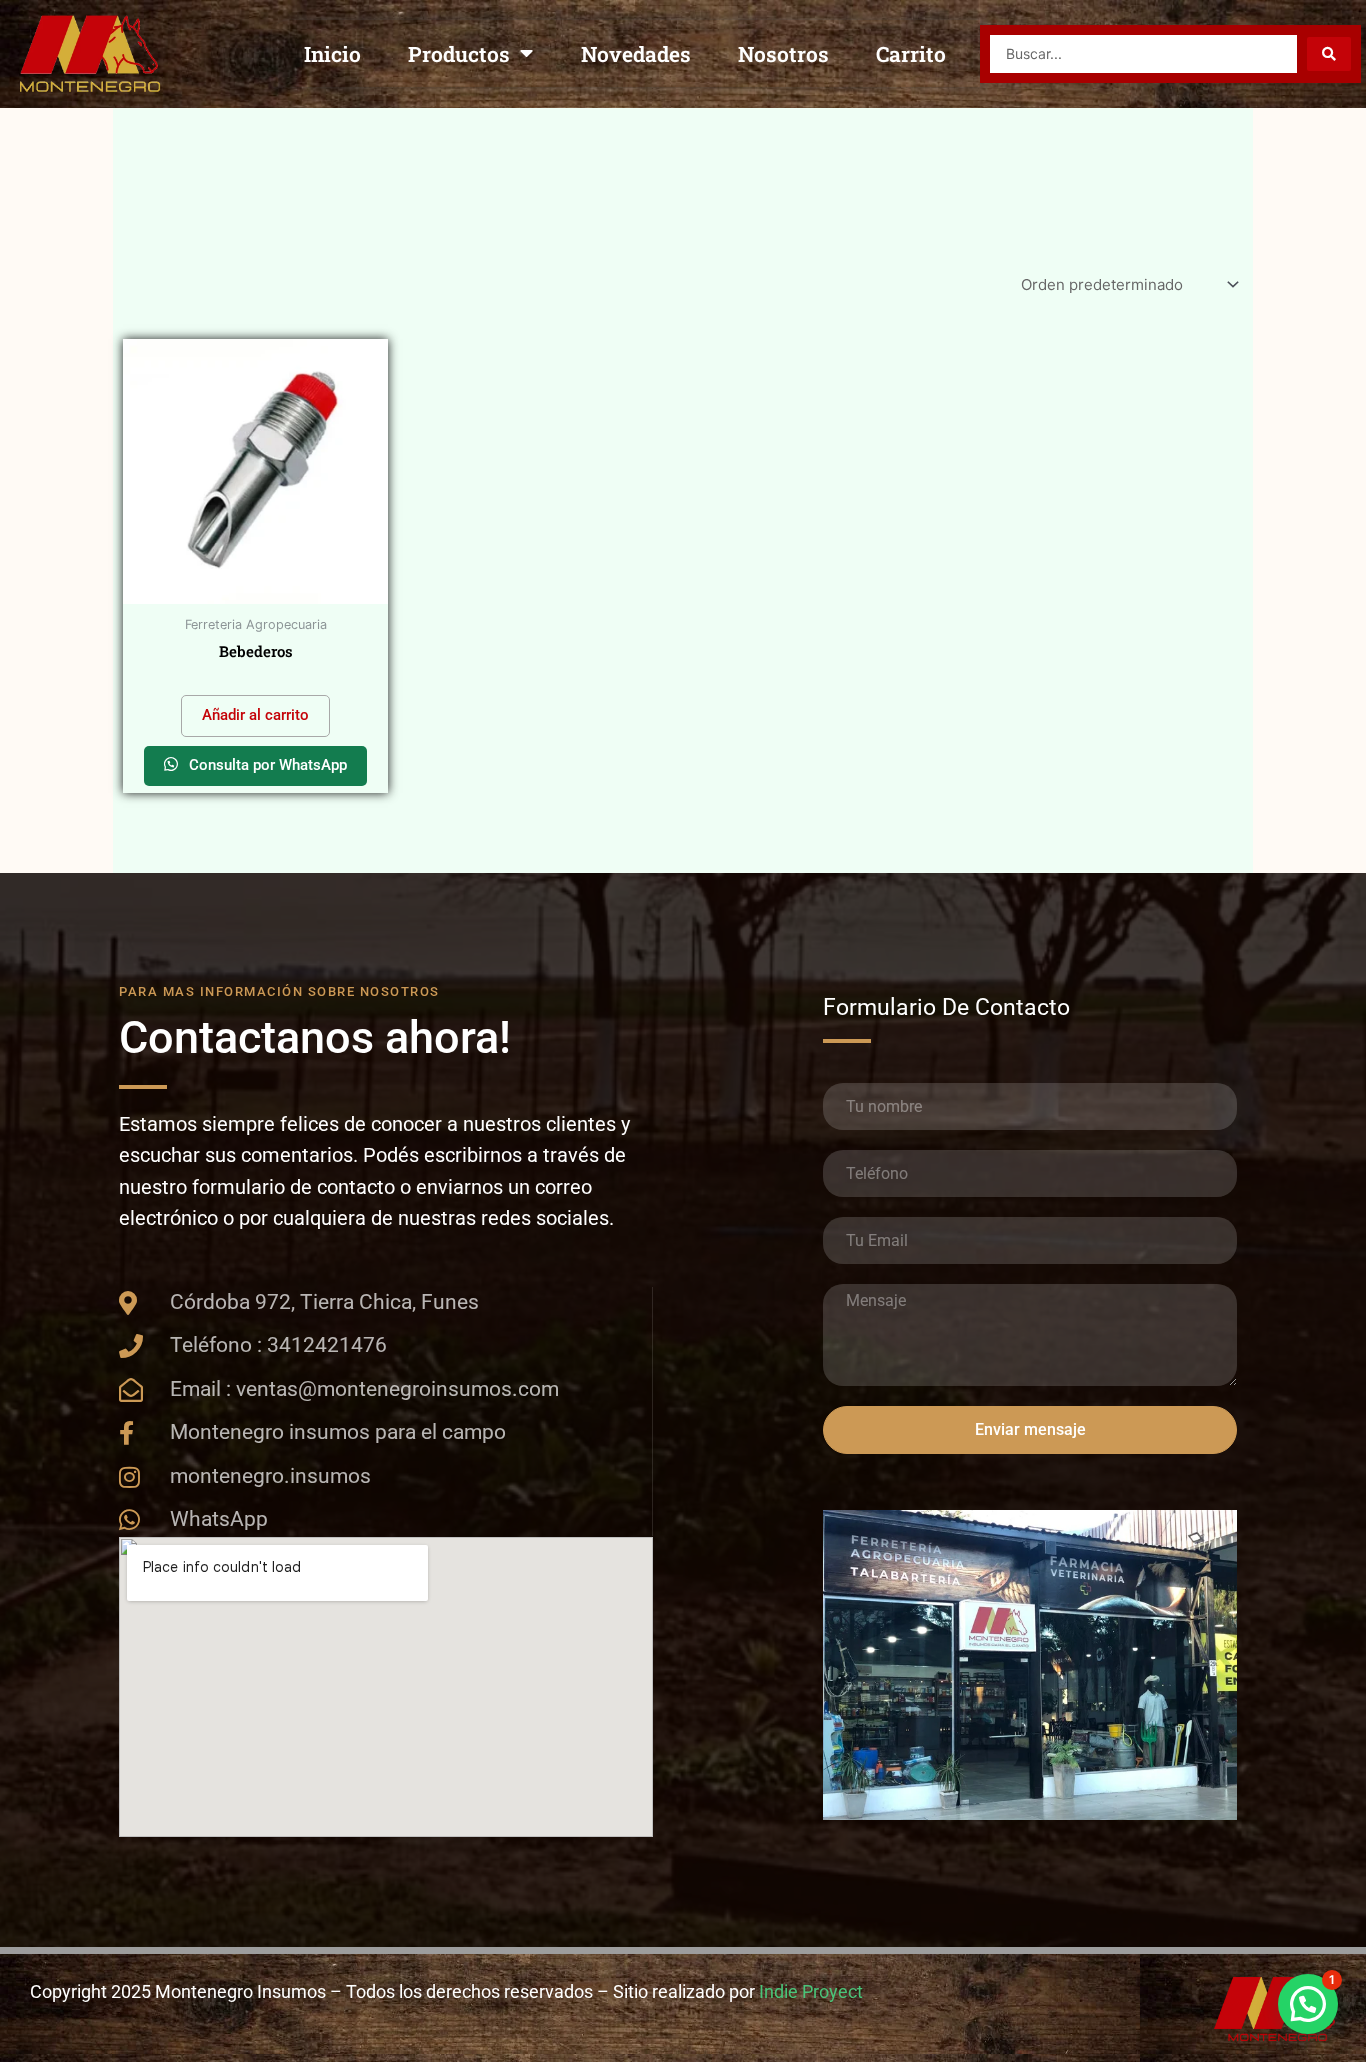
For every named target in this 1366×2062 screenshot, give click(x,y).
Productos (459, 54)
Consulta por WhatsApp (266, 765)
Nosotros (783, 54)
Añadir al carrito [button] (255, 715)
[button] (1308, 2004)
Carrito (911, 54)
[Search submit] (1329, 54)
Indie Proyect (811, 1991)
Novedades (636, 54)
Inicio (332, 54)
